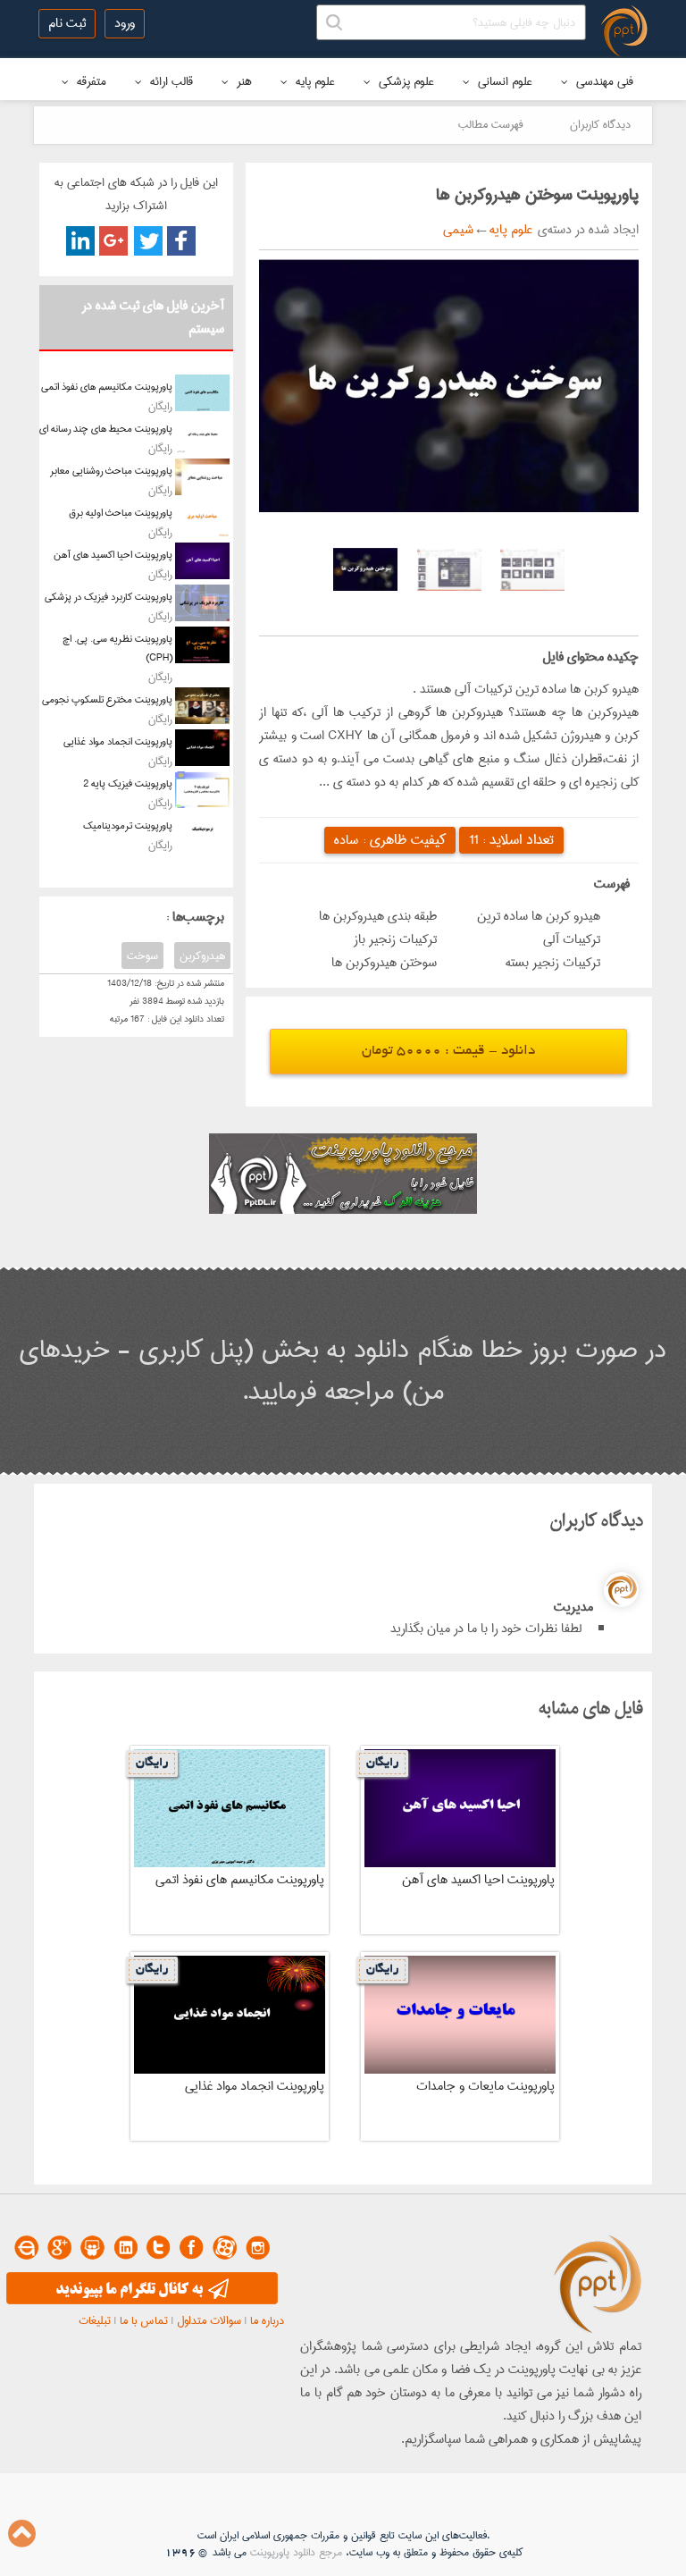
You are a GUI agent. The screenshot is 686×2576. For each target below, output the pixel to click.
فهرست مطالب (491, 124)
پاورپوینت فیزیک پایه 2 (128, 783)
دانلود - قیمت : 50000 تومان (448, 1052)
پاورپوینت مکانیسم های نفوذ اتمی (107, 387)
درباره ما (267, 2320)
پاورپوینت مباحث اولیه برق (121, 513)
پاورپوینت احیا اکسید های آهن (113, 555)
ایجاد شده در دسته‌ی (586, 230)
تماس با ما (144, 2320)
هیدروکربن (202, 955)
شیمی (458, 230)
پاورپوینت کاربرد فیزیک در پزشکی (109, 597)
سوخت (142, 955)
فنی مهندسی (603, 81)
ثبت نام (67, 23)
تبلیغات (95, 2320)
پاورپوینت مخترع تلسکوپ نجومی (107, 699)
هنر (243, 81)
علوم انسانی (503, 81)
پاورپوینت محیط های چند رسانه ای (106, 429)
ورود (125, 23)
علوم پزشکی (405, 81)
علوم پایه (314, 81)
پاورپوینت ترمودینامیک (128, 825)
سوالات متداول (209, 2320)
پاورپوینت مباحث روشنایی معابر (111, 471)
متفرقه (90, 81)
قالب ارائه (170, 81)
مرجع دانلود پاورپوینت (296, 2552)
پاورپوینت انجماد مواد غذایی (118, 741)
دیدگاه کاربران (600, 124)
